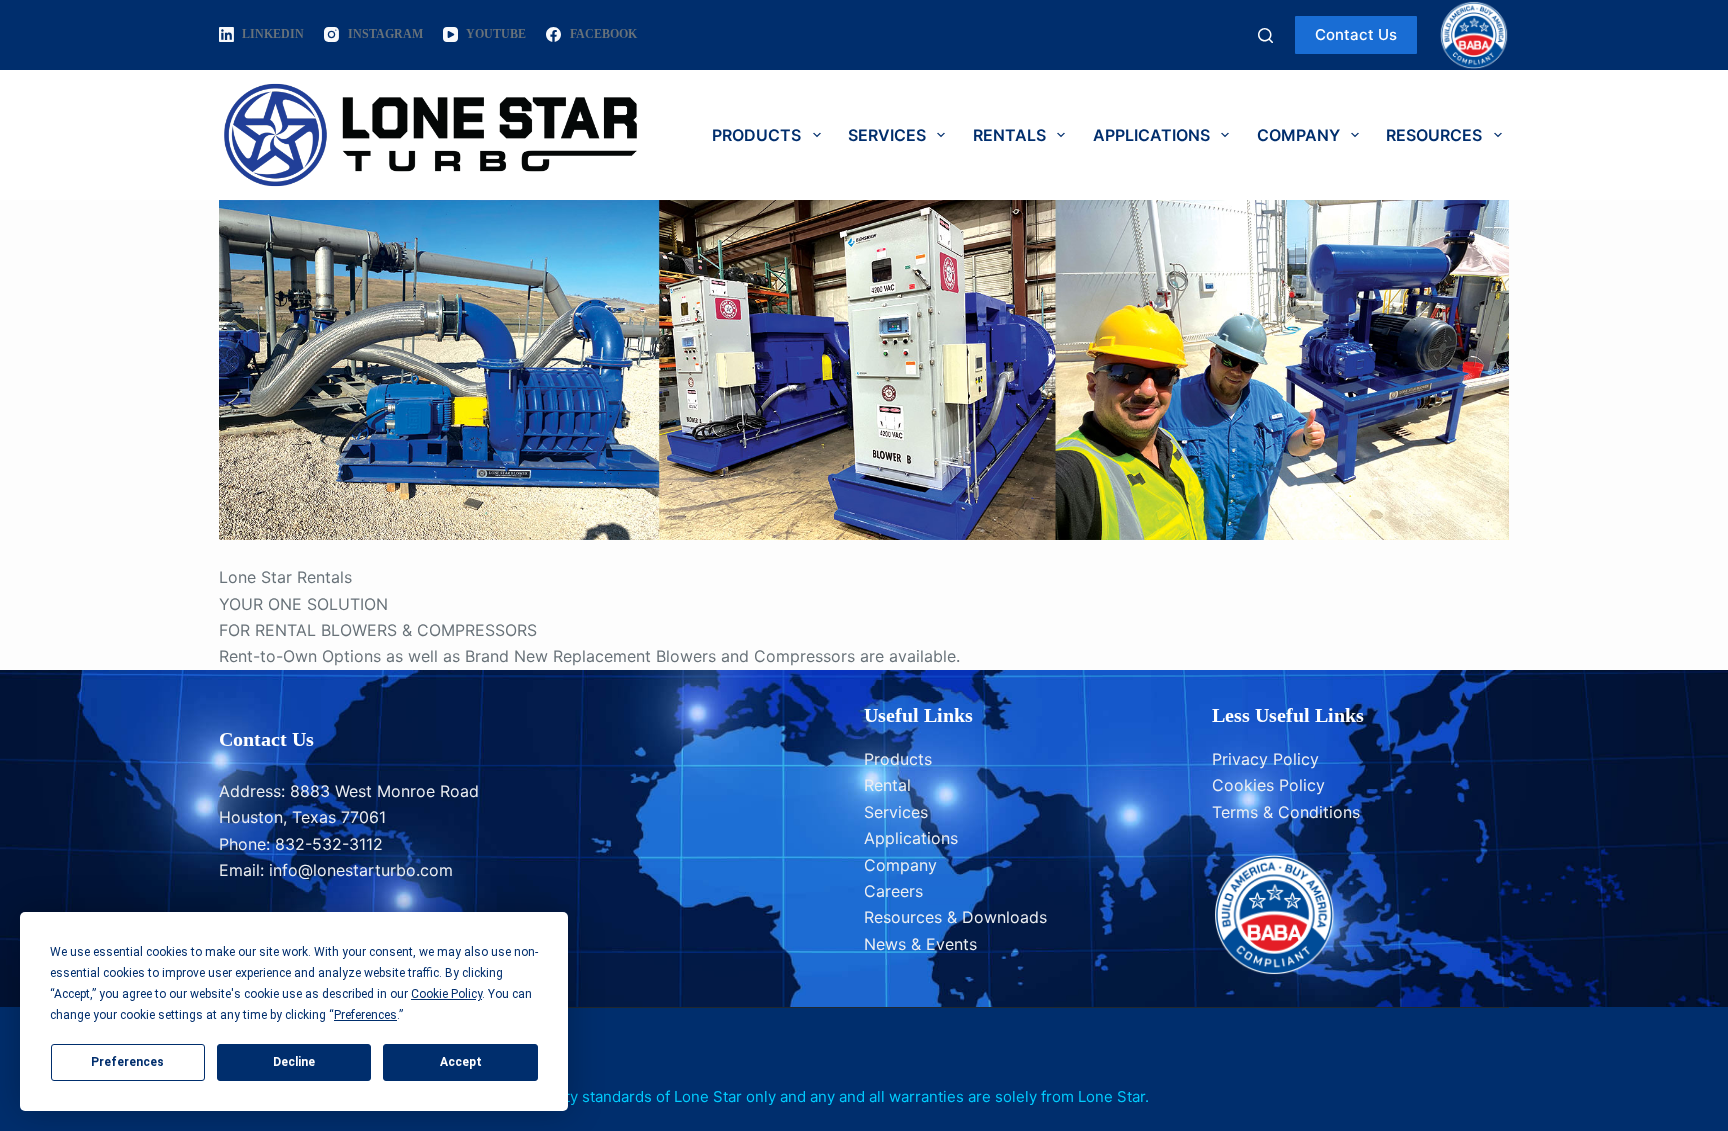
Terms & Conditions (1286, 812)
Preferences (127, 1062)
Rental (887, 785)
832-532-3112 (329, 844)
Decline (294, 1062)
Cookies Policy (1268, 785)
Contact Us (1356, 34)
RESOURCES (1434, 135)
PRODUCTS (756, 135)
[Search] (1265, 35)
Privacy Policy (1265, 759)
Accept (461, 1062)
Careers (893, 891)
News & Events (920, 944)
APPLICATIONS (1151, 135)
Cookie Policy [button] (446, 994)
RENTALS (1009, 135)
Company (900, 865)
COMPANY (1298, 135)
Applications (911, 838)
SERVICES (887, 135)
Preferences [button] (365, 1015)
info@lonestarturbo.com (361, 870)
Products (898, 759)
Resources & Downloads (955, 917)
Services (896, 812)
